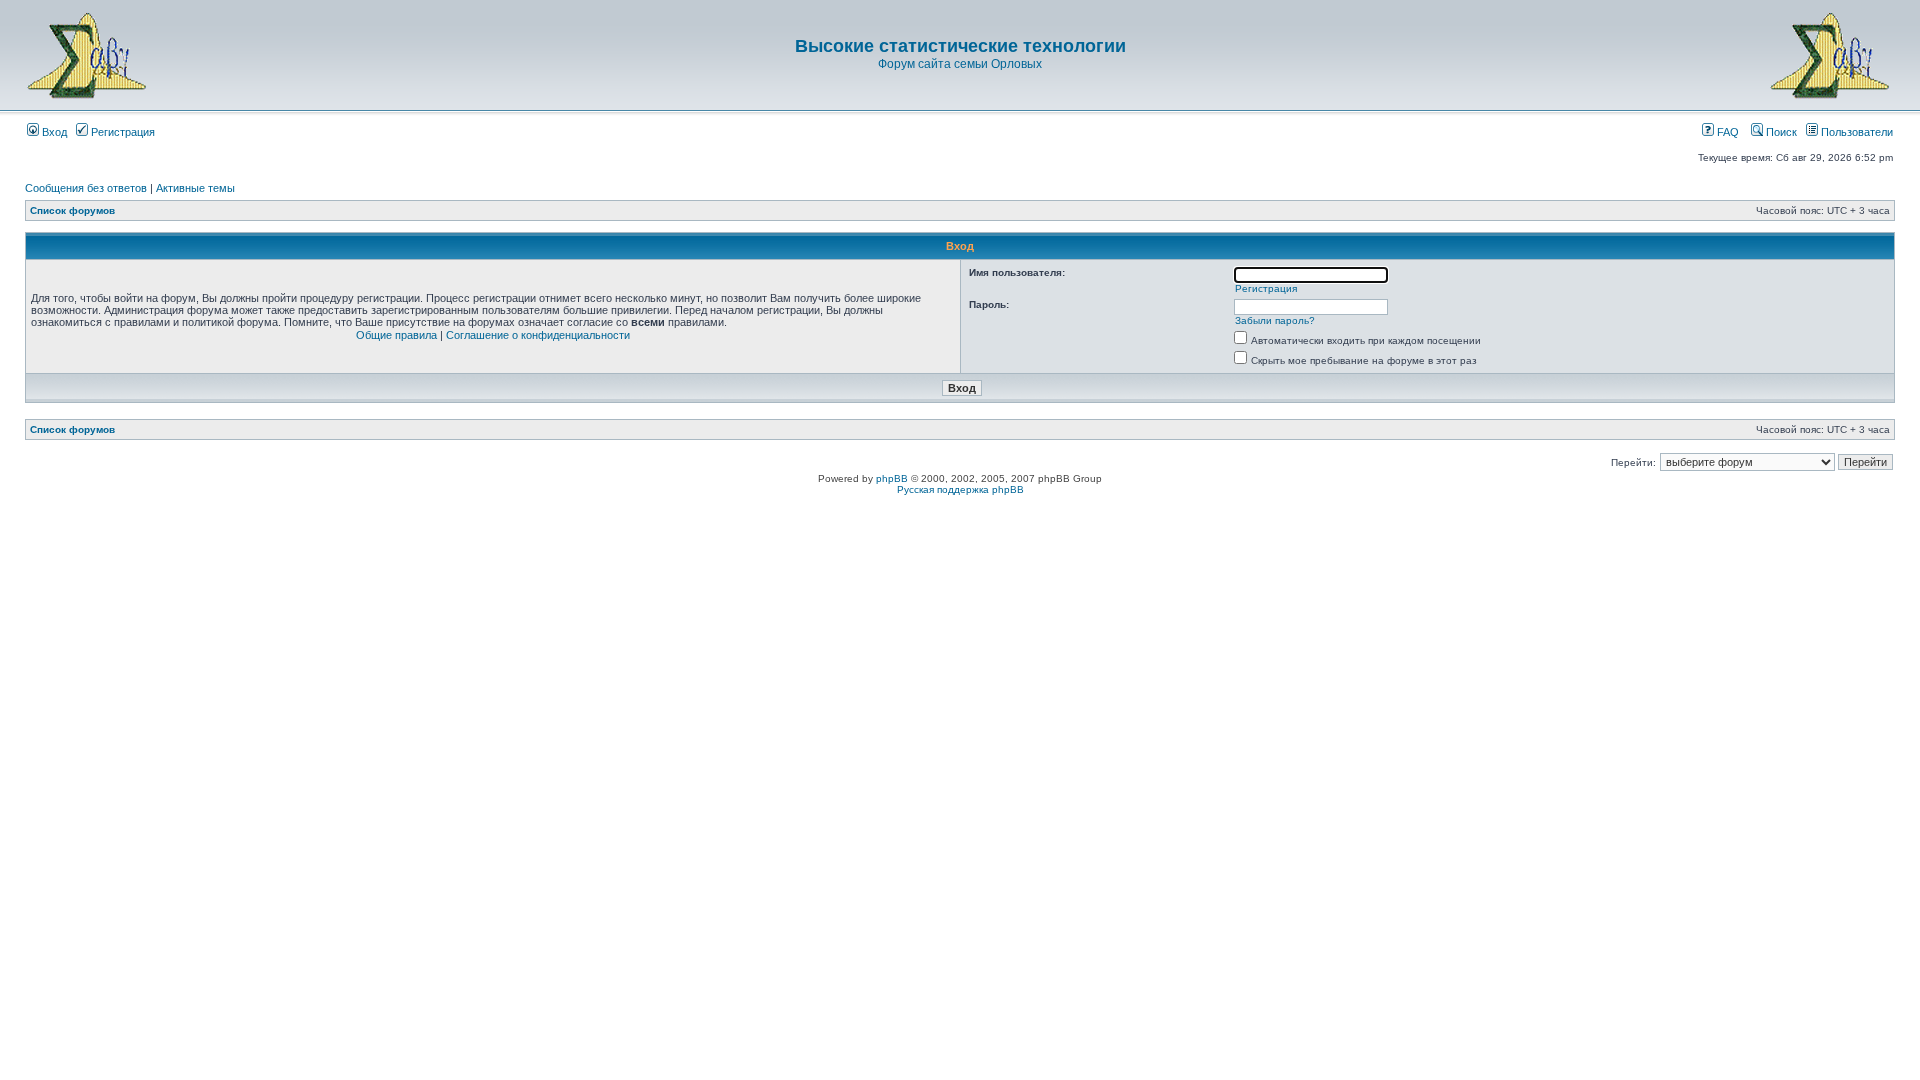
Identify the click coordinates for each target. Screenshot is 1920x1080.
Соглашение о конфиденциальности (538, 335)
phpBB (892, 478)
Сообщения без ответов (86, 188)
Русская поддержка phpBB (960, 489)
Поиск (1780, 132)
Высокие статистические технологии (960, 46)
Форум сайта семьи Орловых (960, 64)
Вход (53, 132)
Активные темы (195, 188)
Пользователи (1855, 132)
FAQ (1726, 132)
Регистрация (121, 132)
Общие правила (396, 335)
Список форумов (72, 210)
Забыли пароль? (1275, 320)
